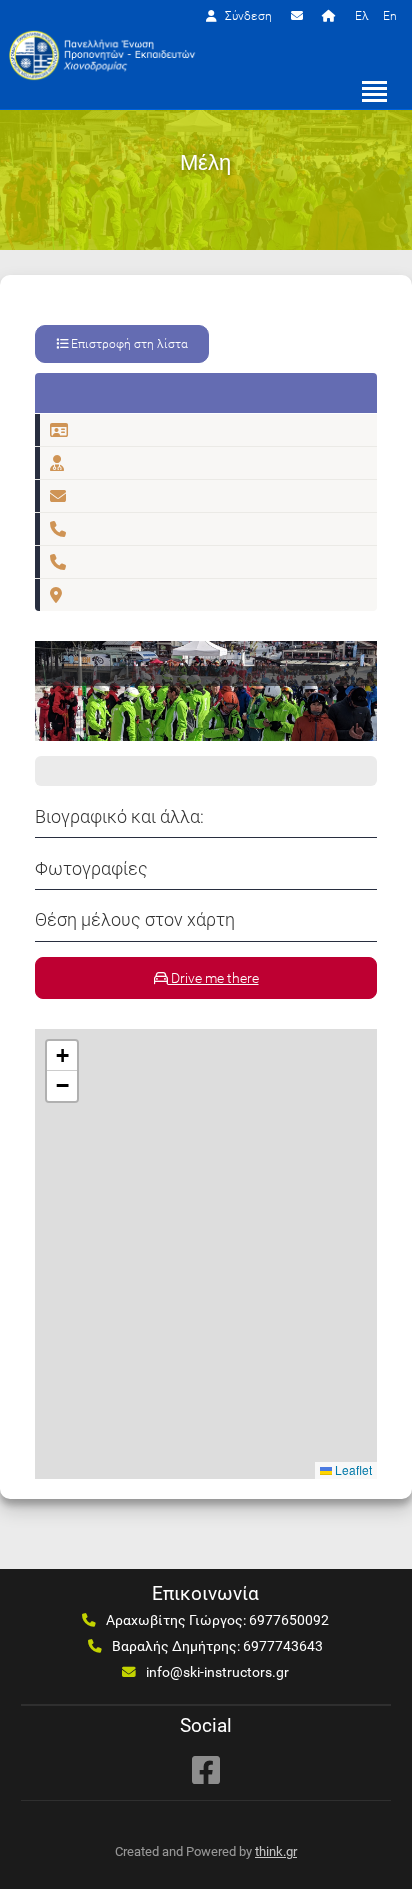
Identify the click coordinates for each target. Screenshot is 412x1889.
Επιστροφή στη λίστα (128, 344)
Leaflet (352, 1469)
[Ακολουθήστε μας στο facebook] (206, 1770)
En (390, 16)
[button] (62, 1056)
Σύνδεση (247, 16)
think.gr (276, 1851)
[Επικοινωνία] (299, 16)
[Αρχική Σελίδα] (331, 16)
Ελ (362, 16)
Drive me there (213, 978)
